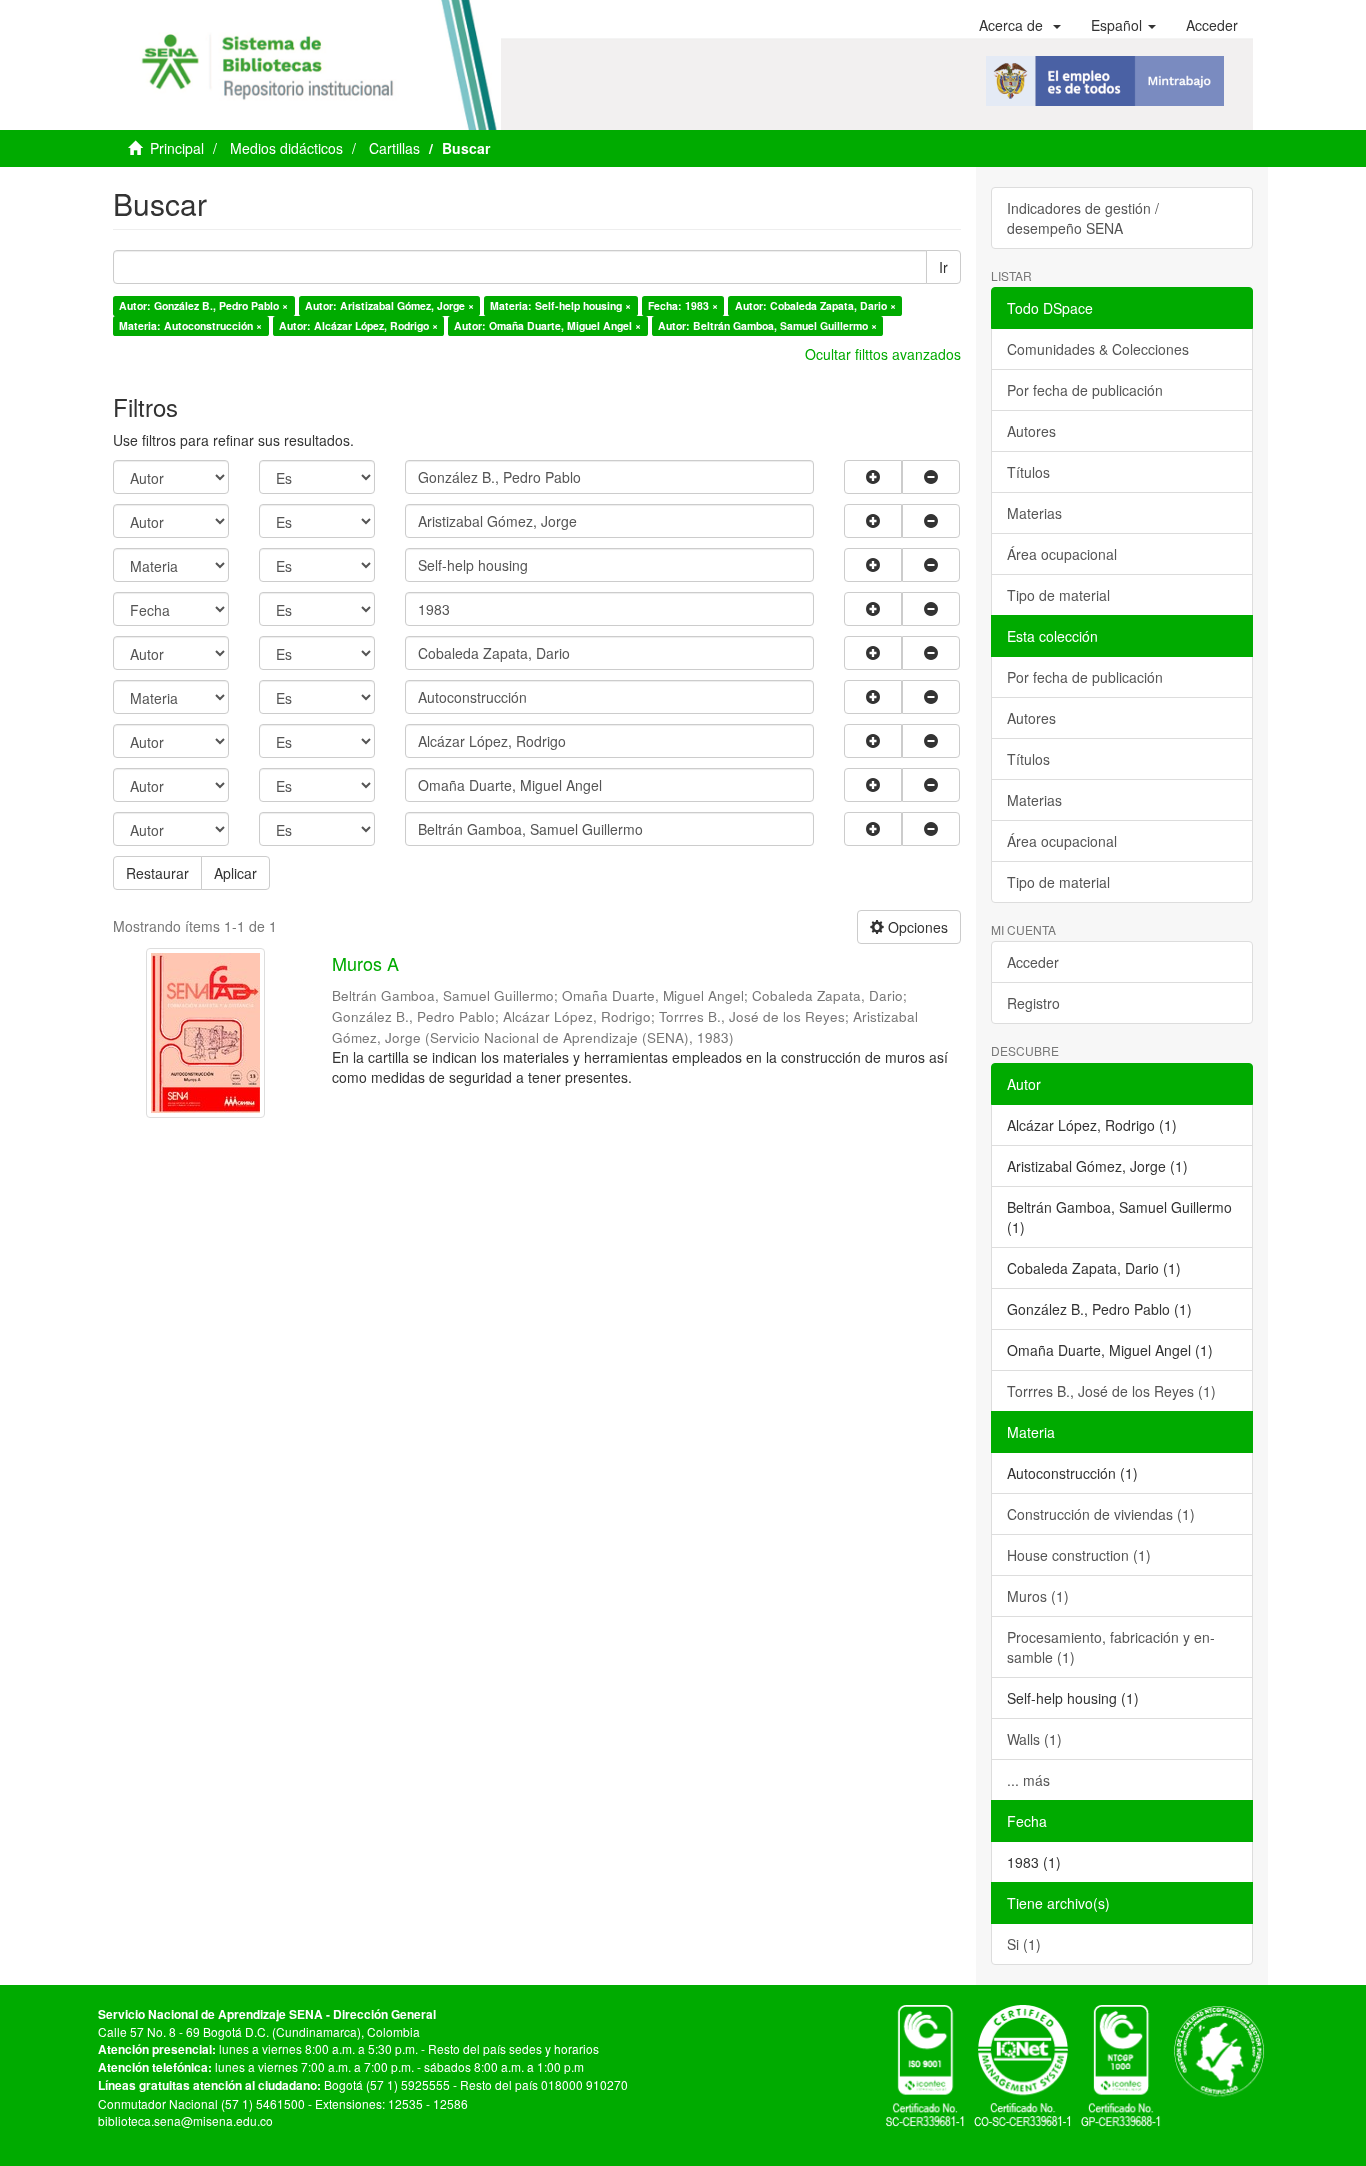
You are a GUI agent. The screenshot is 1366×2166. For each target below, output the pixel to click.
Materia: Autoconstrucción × (190, 325)
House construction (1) (1079, 1555)
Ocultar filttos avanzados (883, 354)
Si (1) (1024, 1944)
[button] (1020, 25)
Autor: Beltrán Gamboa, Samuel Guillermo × (767, 325)
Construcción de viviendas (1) (1101, 1514)
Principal (177, 148)
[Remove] (931, 477)
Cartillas (394, 148)
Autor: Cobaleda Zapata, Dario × (815, 305)
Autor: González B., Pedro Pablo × (203, 305)
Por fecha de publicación (1085, 390)
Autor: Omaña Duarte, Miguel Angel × (547, 325)
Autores (1031, 431)
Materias (1034, 513)
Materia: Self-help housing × (560, 305)
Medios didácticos (286, 148)
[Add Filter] (873, 477)
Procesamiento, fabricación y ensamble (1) (1111, 1647)
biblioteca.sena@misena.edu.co (185, 2120)
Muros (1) (1038, 1596)
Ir (943, 267)
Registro (1033, 1003)
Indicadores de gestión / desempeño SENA (1083, 218)
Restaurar (157, 873)
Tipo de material (1058, 595)
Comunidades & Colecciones (1098, 349)
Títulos (1028, 472)
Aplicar (235, 873)
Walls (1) (1034, 1739)
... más (1028, 1780)
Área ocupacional (1062, 554)
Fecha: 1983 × (683, 305)
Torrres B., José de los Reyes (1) (1111, 1391)
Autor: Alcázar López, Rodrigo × (358, 325)
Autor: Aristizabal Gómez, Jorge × (389, 305)
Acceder (1033, 962)
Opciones (916, 927)
